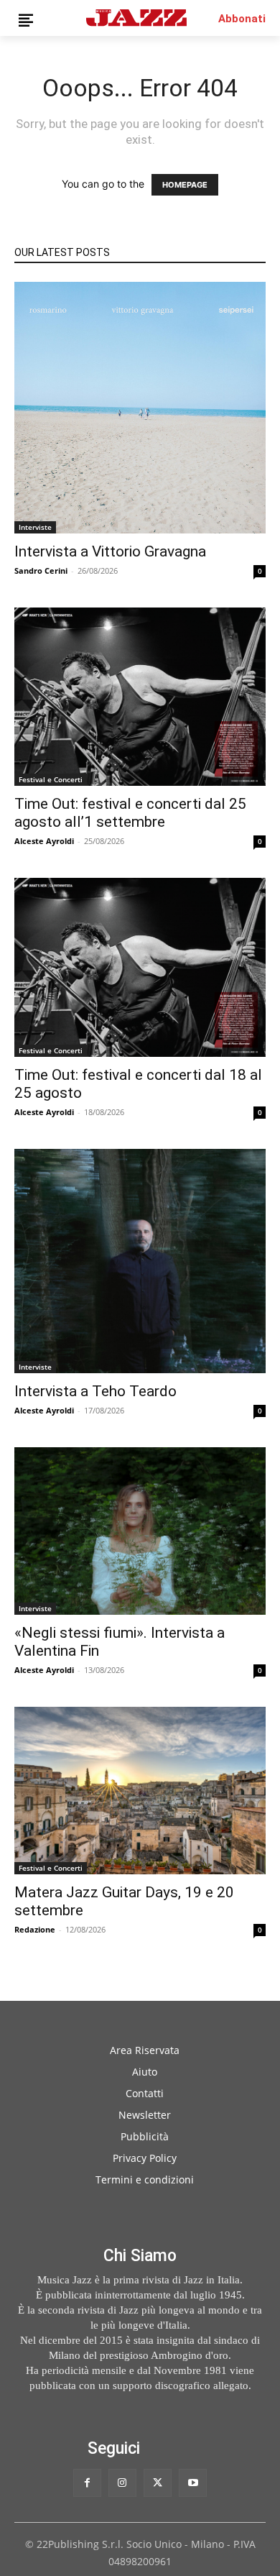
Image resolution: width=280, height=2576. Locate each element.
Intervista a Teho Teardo (95, 1391)
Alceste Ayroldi (44, 841)
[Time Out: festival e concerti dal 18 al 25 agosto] (140, 967)
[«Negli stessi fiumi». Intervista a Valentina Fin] (140, 1531)
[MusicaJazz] (136, 18)
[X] (158, 2483)
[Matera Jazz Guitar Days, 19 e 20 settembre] (140, 1791)
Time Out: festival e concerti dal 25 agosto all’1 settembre (130, 813)
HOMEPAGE (185, 185)
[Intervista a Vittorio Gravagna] (140, 408)
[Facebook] (87, 2483)
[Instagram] (122, 2483)
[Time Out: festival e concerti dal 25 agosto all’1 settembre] (140, 697)
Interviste (35, 527)
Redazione (35, 1929)
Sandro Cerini (41, 570)
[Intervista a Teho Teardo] (140, 1261)
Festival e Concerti (51, 779)
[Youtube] (193, 2483)
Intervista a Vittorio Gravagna (110, 551)
